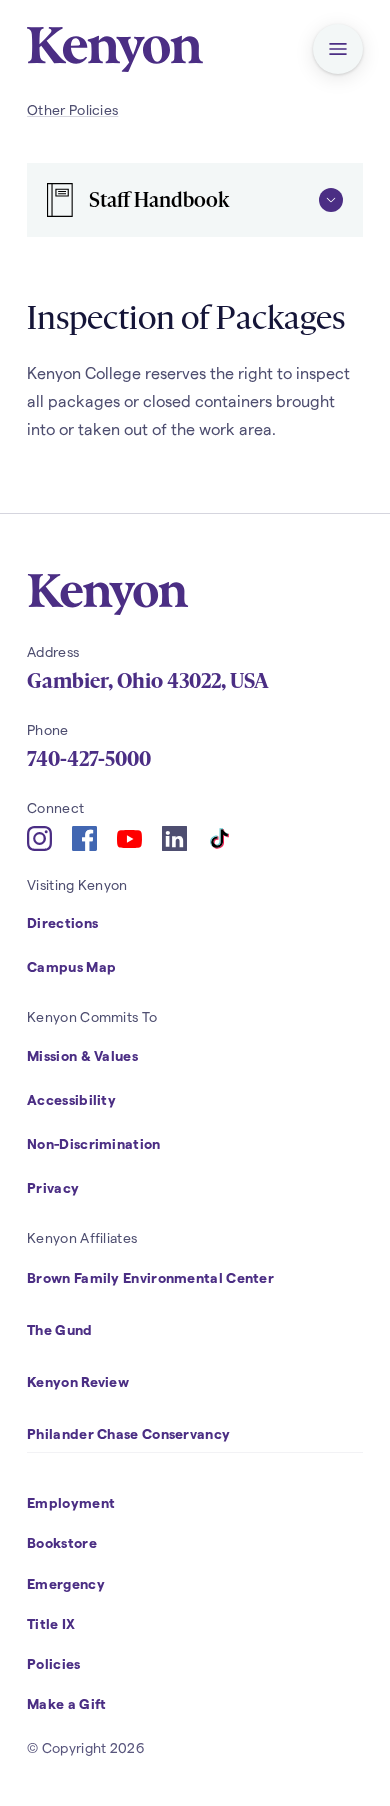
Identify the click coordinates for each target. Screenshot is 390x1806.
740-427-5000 (89, 759)
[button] (338, 49)
